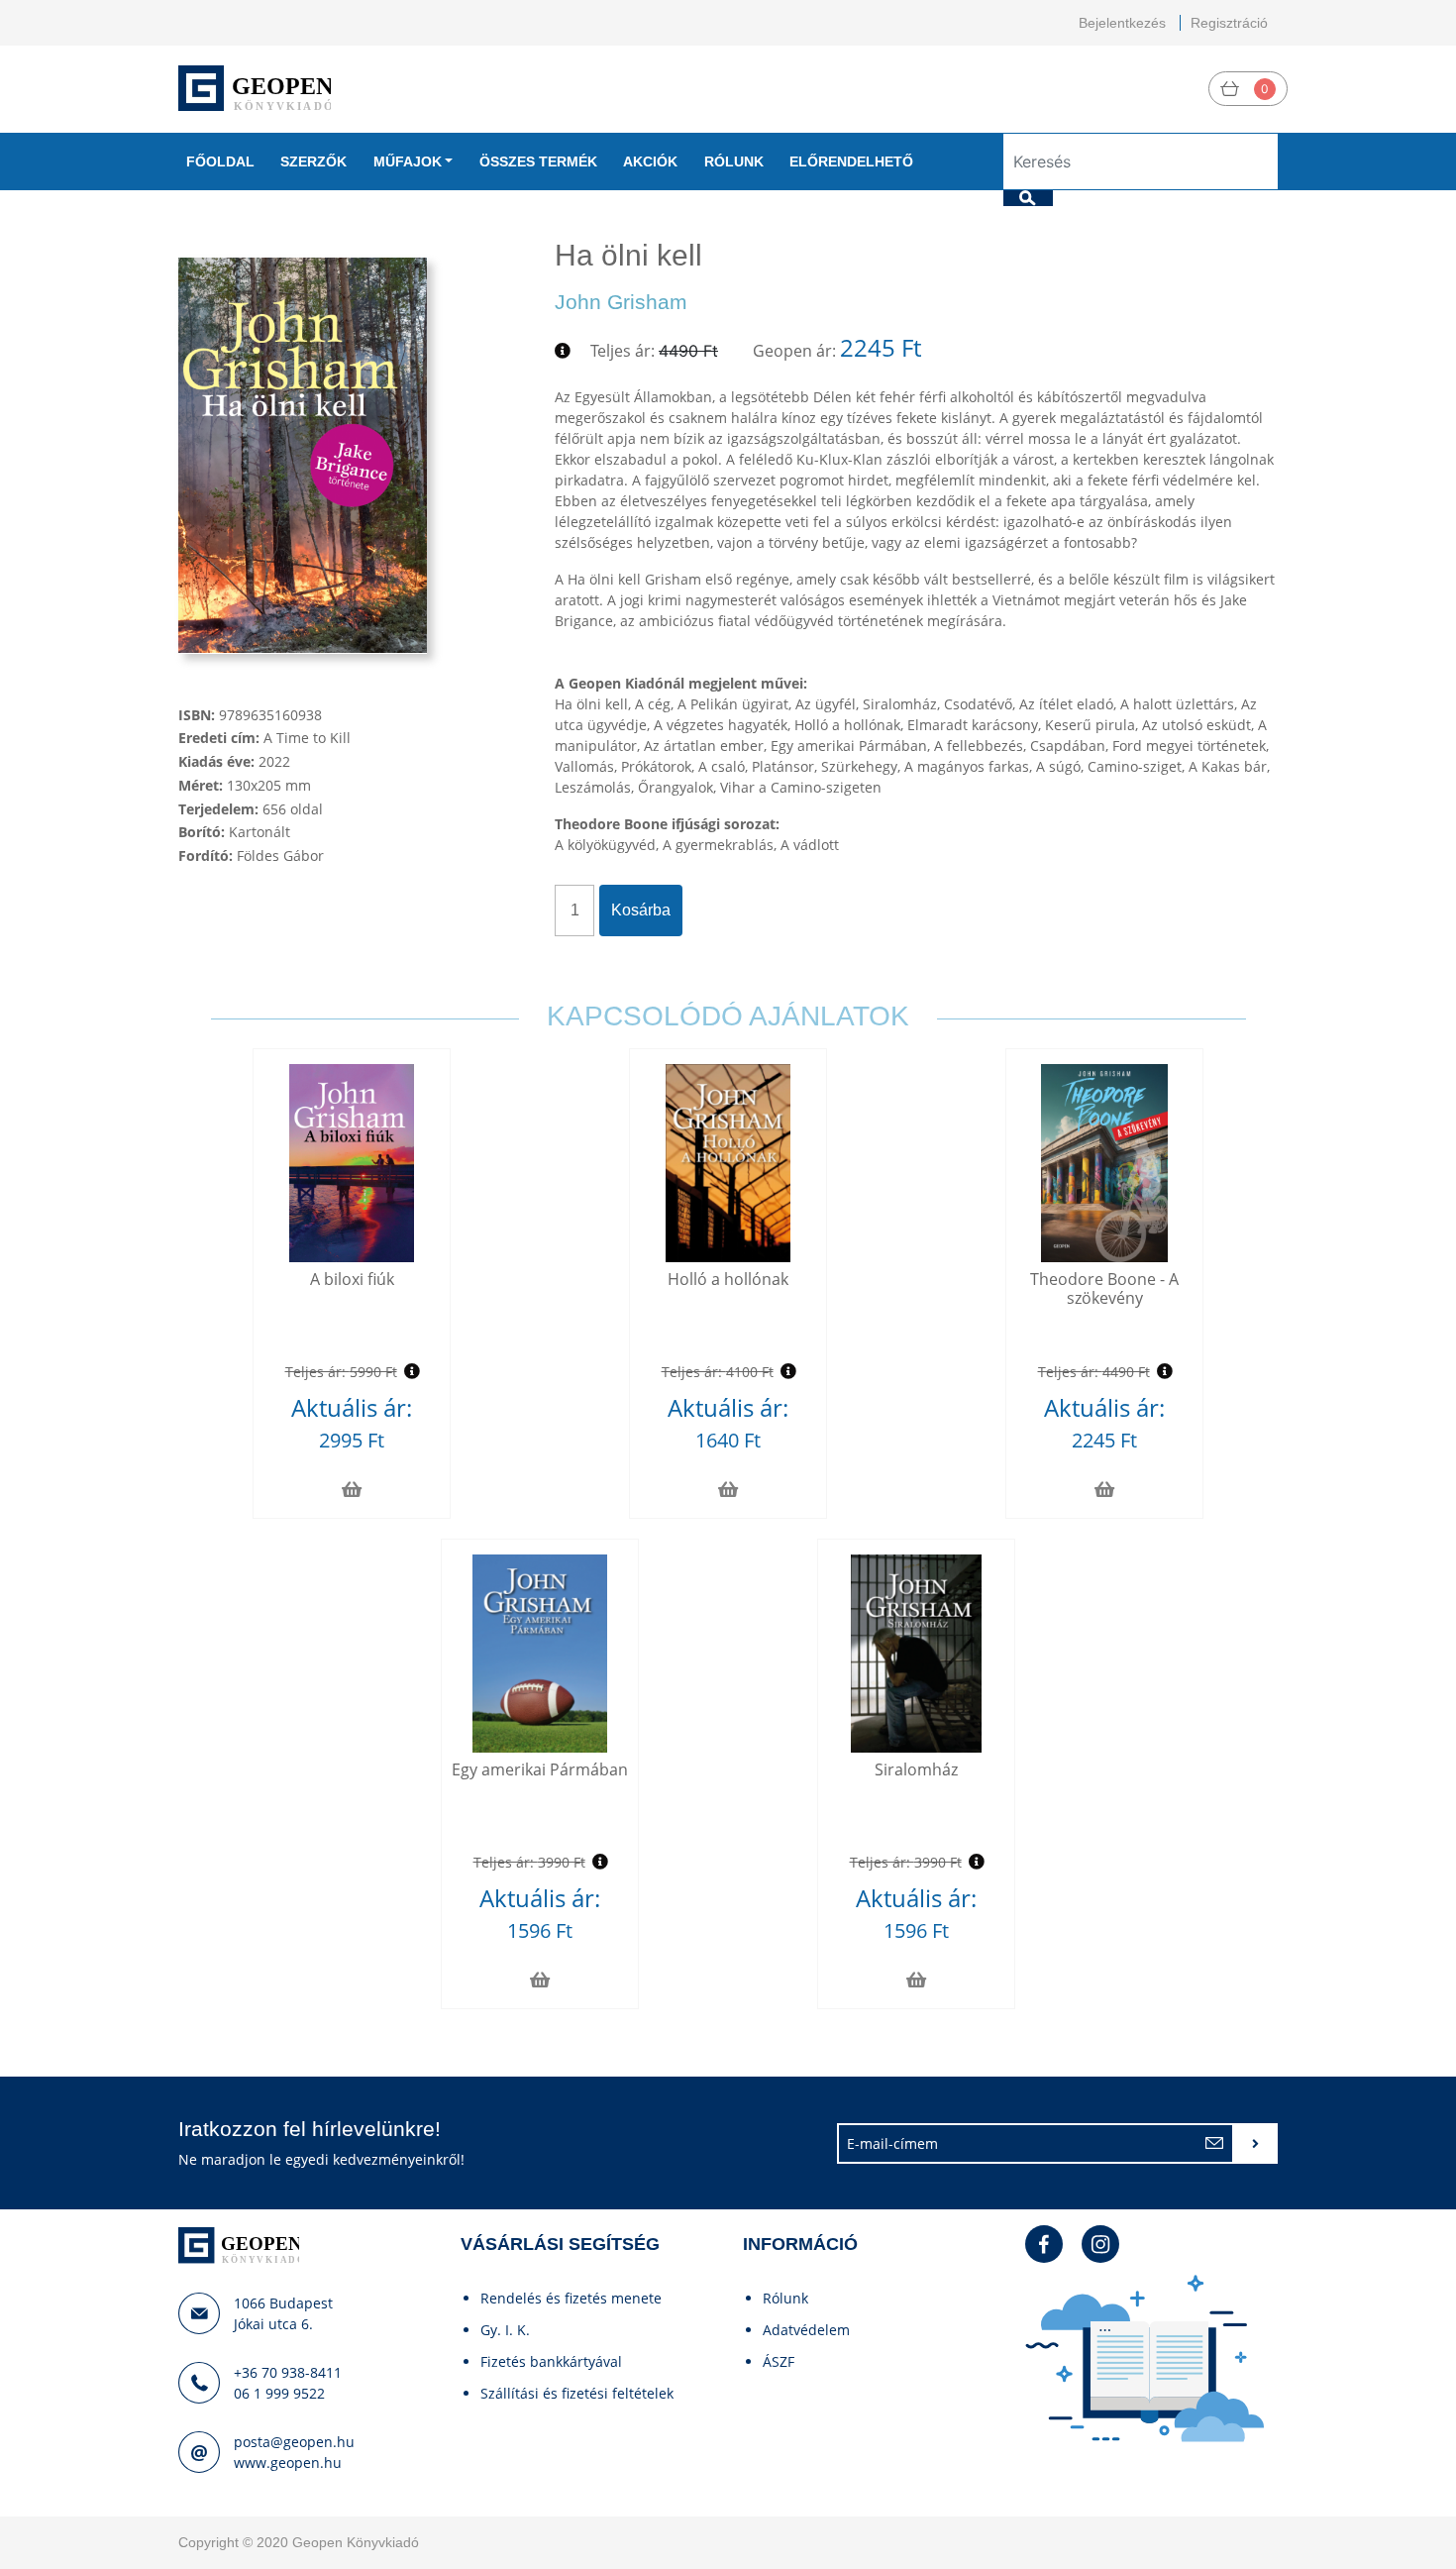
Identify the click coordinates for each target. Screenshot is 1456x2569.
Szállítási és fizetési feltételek (577, 2393)
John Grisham (621, 302)
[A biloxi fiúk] (352, 1163)
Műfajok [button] (408, 161)
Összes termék (538, 161)
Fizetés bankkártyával (551, 2361)
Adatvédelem (806, 2330)
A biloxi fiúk (352, 1279)
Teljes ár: (623, 351)
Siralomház (916, 1769)
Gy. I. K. (505, 2330)
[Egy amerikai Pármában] (540, 1654)
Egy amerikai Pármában (540, 1769)
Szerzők (313, 161)
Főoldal (220, 161)
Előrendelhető (851, 161)
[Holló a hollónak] (728, 1163)
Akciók (650, 161)
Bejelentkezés (1122, 23)
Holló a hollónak (728, 1279)
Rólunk (734, 161)
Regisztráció (1229, 23)
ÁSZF (779, 2361)
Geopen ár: (794, 351)
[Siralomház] (916, 1654)
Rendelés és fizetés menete (571, 2298)
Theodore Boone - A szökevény (1104, 1288)
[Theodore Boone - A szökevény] (1104, 1163)
